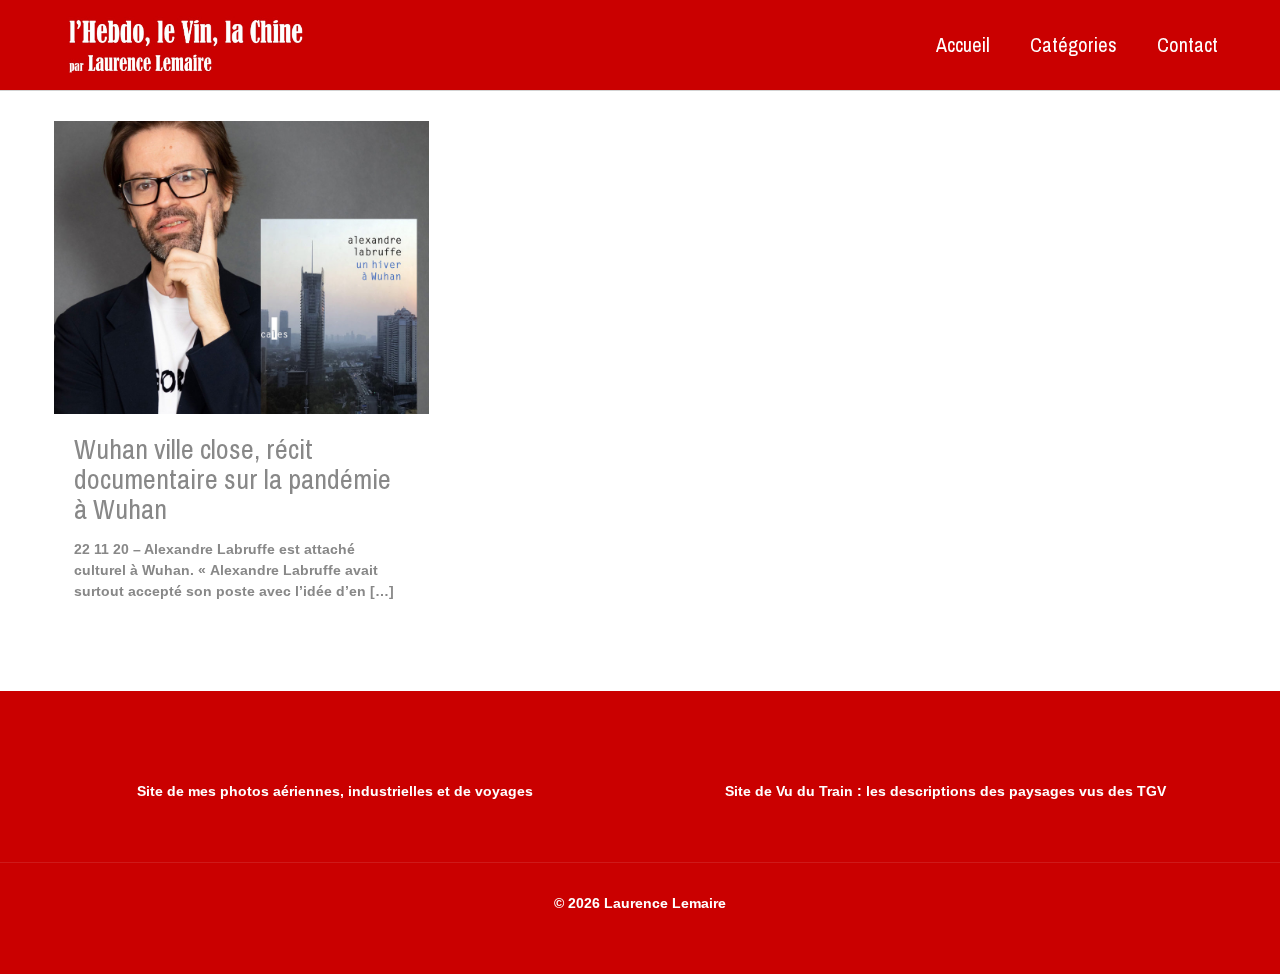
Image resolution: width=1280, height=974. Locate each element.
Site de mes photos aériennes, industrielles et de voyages (335, 791)
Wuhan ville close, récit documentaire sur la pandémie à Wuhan (232, 479)
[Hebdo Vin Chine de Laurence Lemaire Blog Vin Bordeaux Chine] (185, 45)
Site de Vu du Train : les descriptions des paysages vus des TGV (945, 791)
